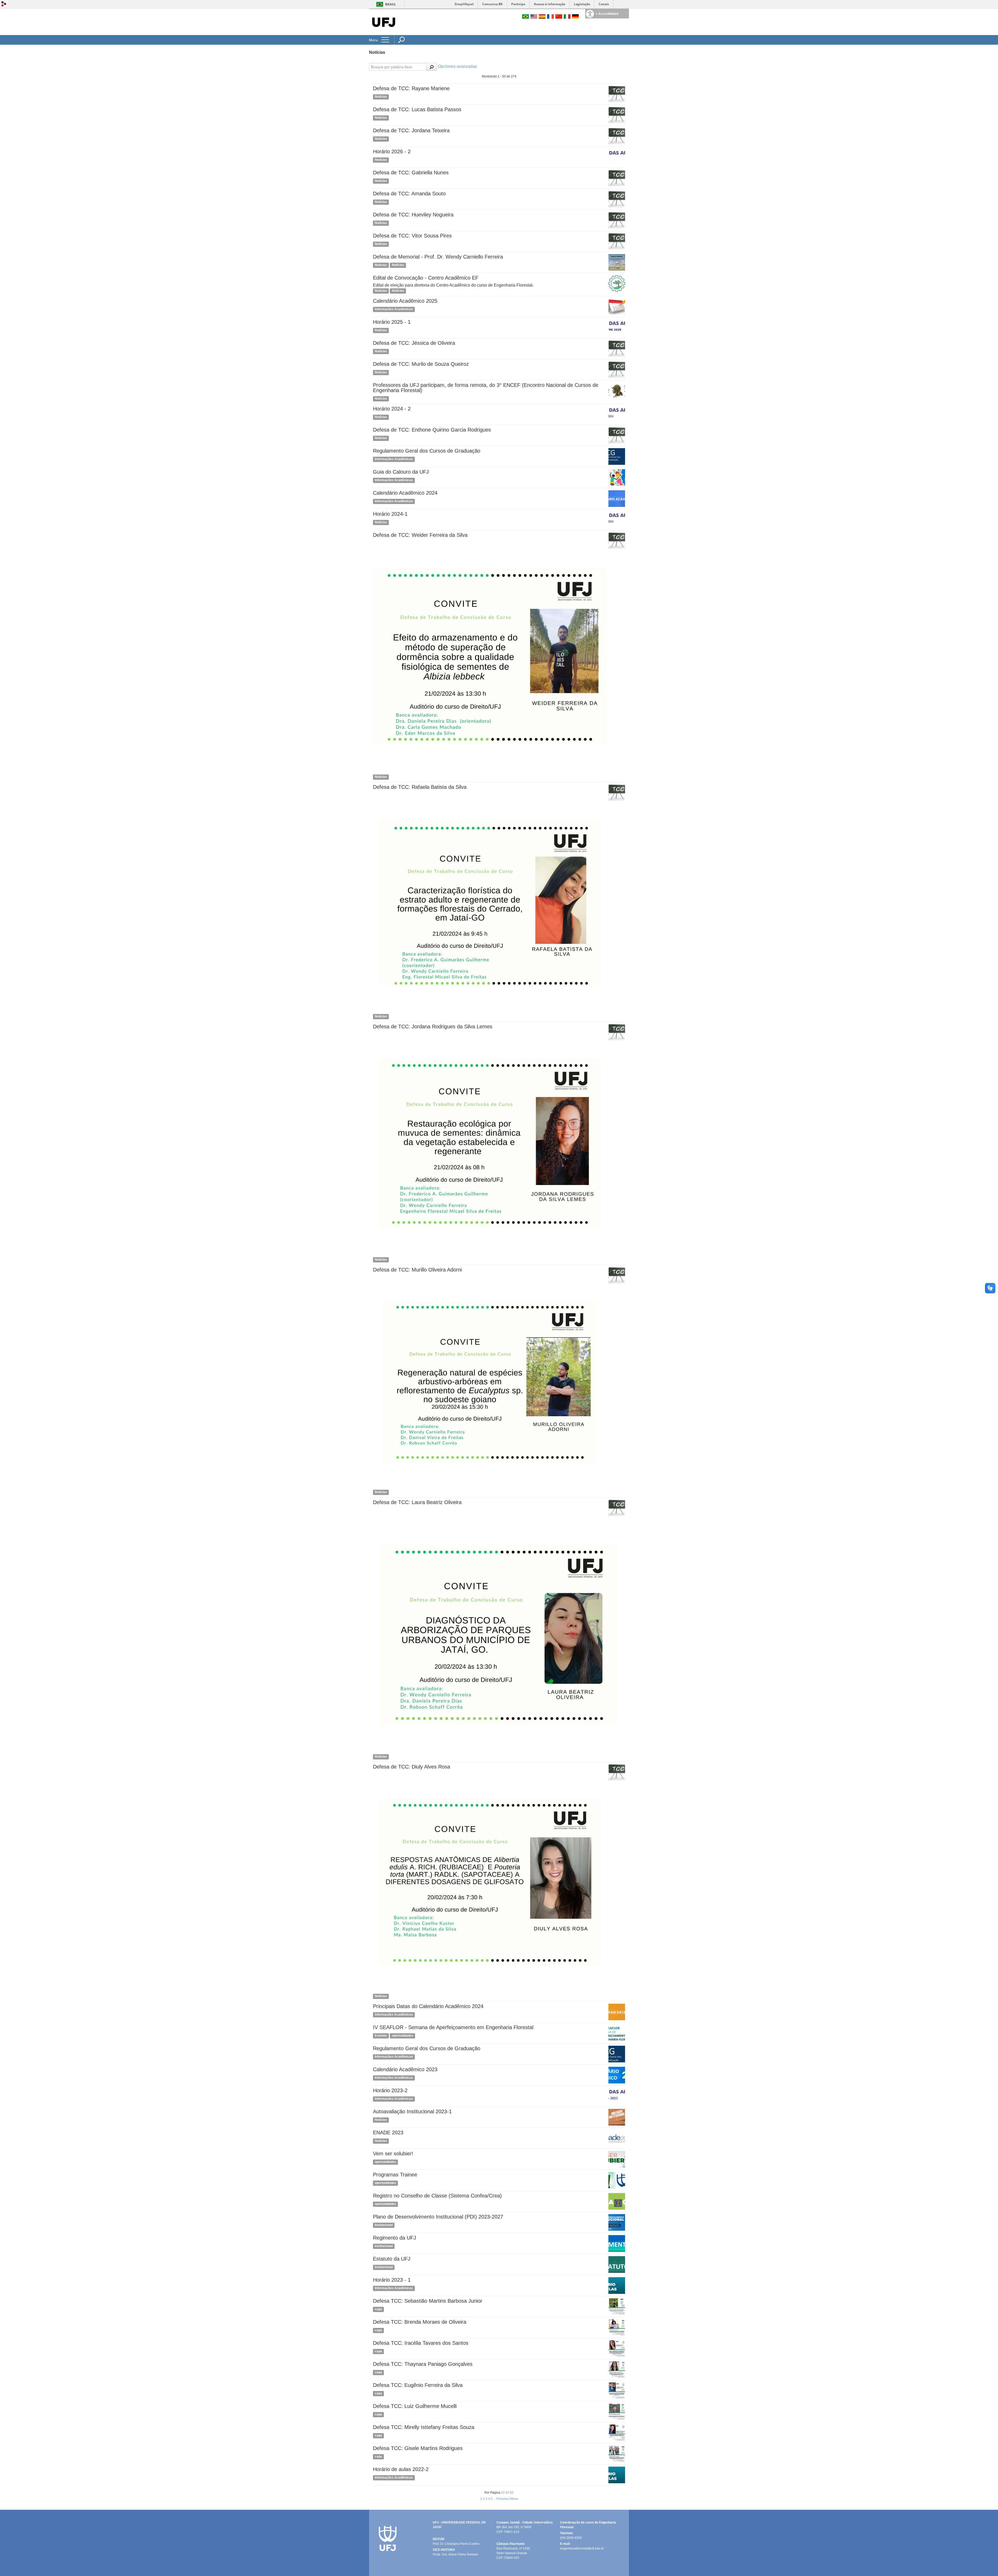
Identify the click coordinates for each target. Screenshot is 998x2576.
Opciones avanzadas (457, 66)
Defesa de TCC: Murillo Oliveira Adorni (417, 1270)
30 (508, 2493)
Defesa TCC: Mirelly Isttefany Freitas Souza (424, 2427)
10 (503, 2493)
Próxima (503, 2499)
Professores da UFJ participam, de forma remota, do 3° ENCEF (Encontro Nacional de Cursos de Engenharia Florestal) (486, 388)
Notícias (381, 97)
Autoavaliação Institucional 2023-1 (412, 2111)
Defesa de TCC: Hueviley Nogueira (413, 215)
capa (378, 2309)
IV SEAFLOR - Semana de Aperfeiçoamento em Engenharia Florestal (453, 2027)
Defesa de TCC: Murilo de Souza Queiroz (421, 364)
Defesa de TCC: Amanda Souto (409, 194)
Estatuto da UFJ (392, 2259)
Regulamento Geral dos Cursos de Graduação (427, 451)
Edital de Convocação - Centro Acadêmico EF (426, 278)
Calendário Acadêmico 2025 (405, 301)
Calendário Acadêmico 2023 (405, 2069)
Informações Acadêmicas (394, 309)
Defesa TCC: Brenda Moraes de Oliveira (420, 2322)
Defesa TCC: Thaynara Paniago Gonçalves (423, 2364)
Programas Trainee (395, 2175)
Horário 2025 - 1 (392, 322)
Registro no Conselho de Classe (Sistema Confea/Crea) (437, 2196)
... (495, 2499)
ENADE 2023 (388, 2133)
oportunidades (403, 2036)
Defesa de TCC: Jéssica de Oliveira (414, 343)
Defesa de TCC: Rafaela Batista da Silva (420, 787)
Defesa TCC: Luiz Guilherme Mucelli (415, 2406)
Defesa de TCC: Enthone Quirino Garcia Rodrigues (432, 430)
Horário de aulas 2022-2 (401, 2469)
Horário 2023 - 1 (392, 2280)
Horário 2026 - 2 (392, 151)
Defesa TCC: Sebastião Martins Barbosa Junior (428, 2301)
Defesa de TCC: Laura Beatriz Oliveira (417, 1502)
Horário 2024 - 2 (392, 409)
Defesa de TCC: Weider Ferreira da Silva (420, 535)
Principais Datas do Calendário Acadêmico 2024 (428, 2006)
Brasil (391, 4)
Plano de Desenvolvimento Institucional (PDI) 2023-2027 (438, 2217)
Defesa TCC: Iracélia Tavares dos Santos (421, 2343)
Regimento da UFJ (395, 2238)
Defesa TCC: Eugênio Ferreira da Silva (418, 2385)
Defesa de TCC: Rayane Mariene (411, 88)
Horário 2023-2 (390, 2090)
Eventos (381, 2036)
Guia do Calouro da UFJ (401, 472)
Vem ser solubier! (393, 2154)
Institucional (384, 2225)
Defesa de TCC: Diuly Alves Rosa (412, 1767)
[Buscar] (431, 67)
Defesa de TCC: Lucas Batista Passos (417, 109)
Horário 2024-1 (390, 514)
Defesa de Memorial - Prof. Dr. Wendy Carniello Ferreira (438, 257)
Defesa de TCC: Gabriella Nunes (411, 173)
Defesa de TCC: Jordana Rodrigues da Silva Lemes (433, 1027)
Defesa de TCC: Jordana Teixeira (411, 130)
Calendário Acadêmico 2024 (405, 493)
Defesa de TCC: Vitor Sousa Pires (412, 236)
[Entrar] (4, 4)
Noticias (381, 265)
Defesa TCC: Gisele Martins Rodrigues (418, 2448)
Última (513, 2499)
